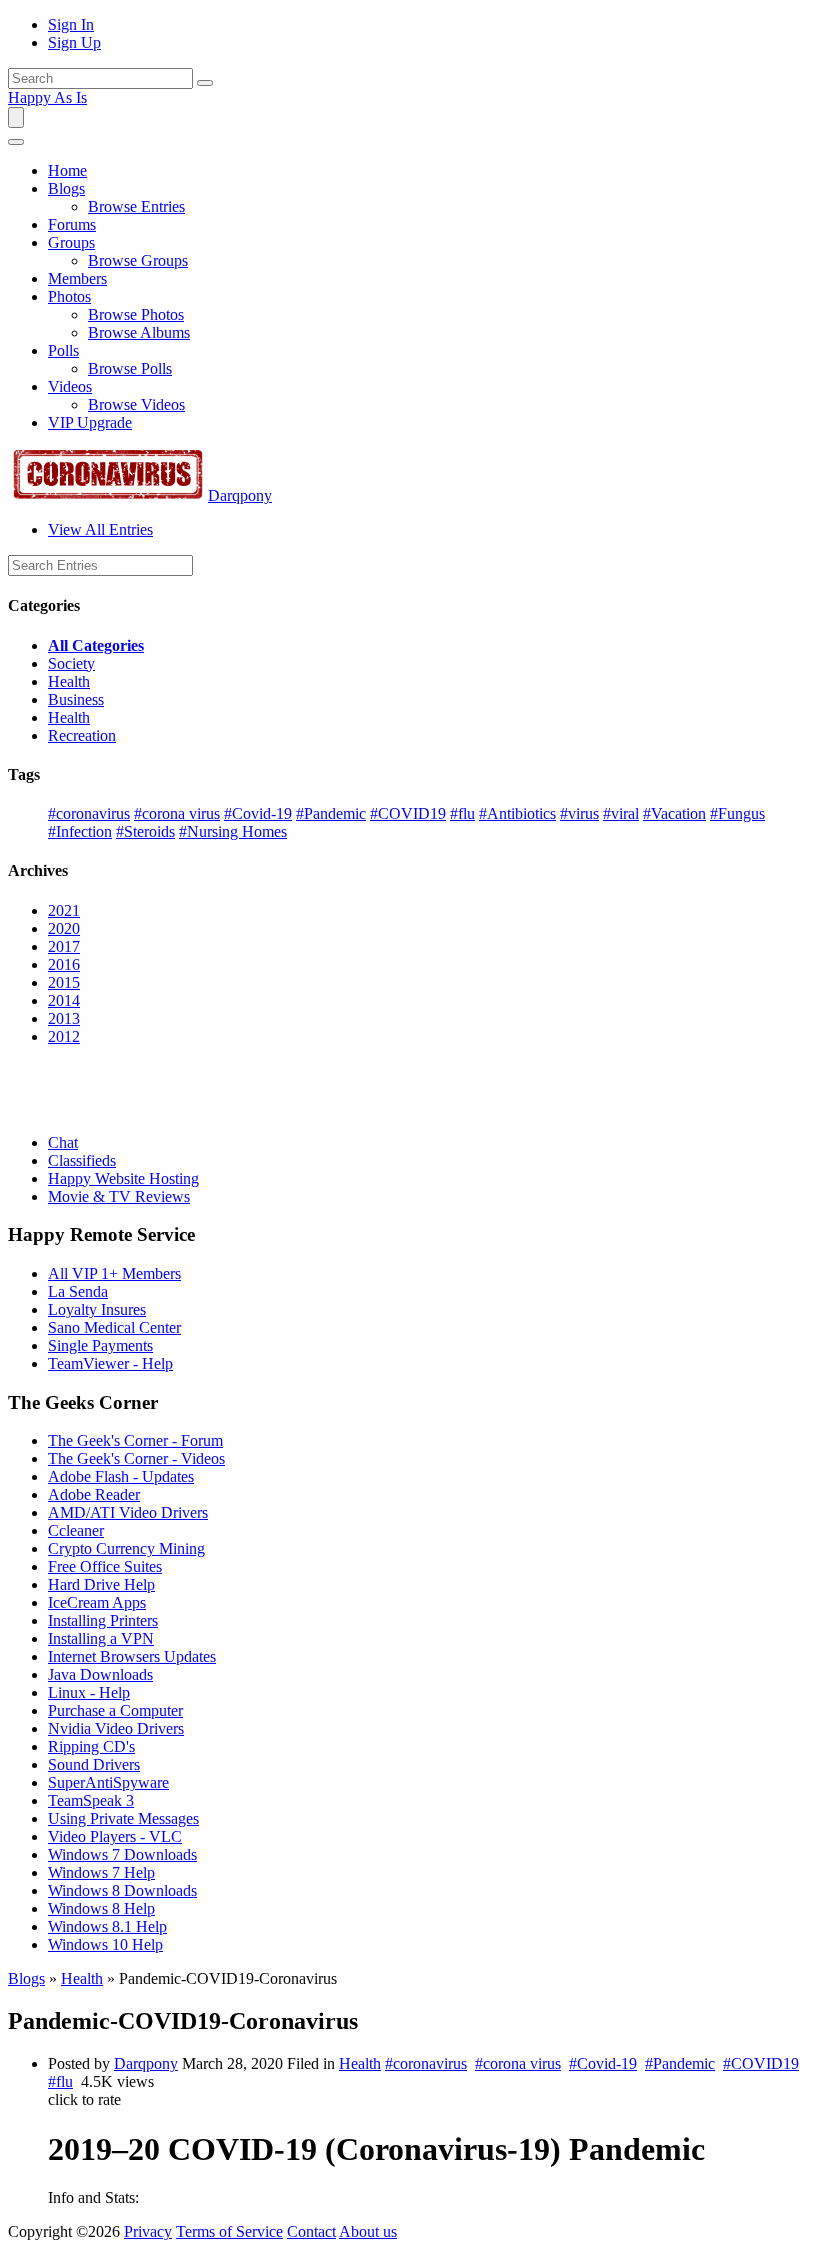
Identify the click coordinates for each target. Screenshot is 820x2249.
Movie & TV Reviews (119, 1196)
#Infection (80, 831)
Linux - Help (89, 1692)
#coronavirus (89, 813)
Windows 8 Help (101, 1908)
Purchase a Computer (115, 1710)
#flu (462, 813)
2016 (64, 964)
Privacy (148, 2231)
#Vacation (674, 813)
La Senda (78, 1291)
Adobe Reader (94, 1494)
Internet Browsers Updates (132, 1656)
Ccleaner (76, 1530)
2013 (64, 1018)
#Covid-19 (258, 813)
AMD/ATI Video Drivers (128, 1512)
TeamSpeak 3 (91, 1800)
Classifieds (82, 1160)
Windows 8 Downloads (122, 1890)
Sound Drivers (94, 1764)
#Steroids (145, 831)
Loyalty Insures (97, 1309)
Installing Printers (103, 1620)
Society (71, 663)
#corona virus (177, 813)
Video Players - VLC (115, 1836)
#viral (621, 813)
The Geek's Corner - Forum (135, 1440)
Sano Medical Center (114, 1327)
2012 (64, 1036)
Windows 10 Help (105, 1944)
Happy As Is (47, 97)
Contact (311, 2231)
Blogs (26, 1978)
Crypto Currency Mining (126, 1548)
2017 (64, 946)
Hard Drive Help (101, 1584)
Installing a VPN (101, 1638)
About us (368, 2231)
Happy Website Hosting (123, 1178)
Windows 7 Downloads (122, 1854)
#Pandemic (331, 813)
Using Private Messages (123, 1818)
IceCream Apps (97, 1602)
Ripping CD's (91, 1746)
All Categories (96, 645)
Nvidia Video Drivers (116, 1728)
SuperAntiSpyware (108, 1782)
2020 (64, 928)
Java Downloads (100, 1674)
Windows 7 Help (101, 1872)
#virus (579, 813)
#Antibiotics (517, 813)
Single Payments (100, 1345)
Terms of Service (229, 2231)
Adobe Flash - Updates (121, 1476)
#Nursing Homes (233, 831)
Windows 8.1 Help (107, 1926)
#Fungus (737, 813)
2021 (64, 910)
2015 (64, 982)
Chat (63, 1142)
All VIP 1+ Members (114, 1273)
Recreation (82, 735)
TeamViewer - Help (110, 1363)
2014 (64, 1000)
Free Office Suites (105, 1566)
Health (69, 681)
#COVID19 (408, 813)
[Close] (16, 142)
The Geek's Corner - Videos (136, 1458)
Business (76, 699)
